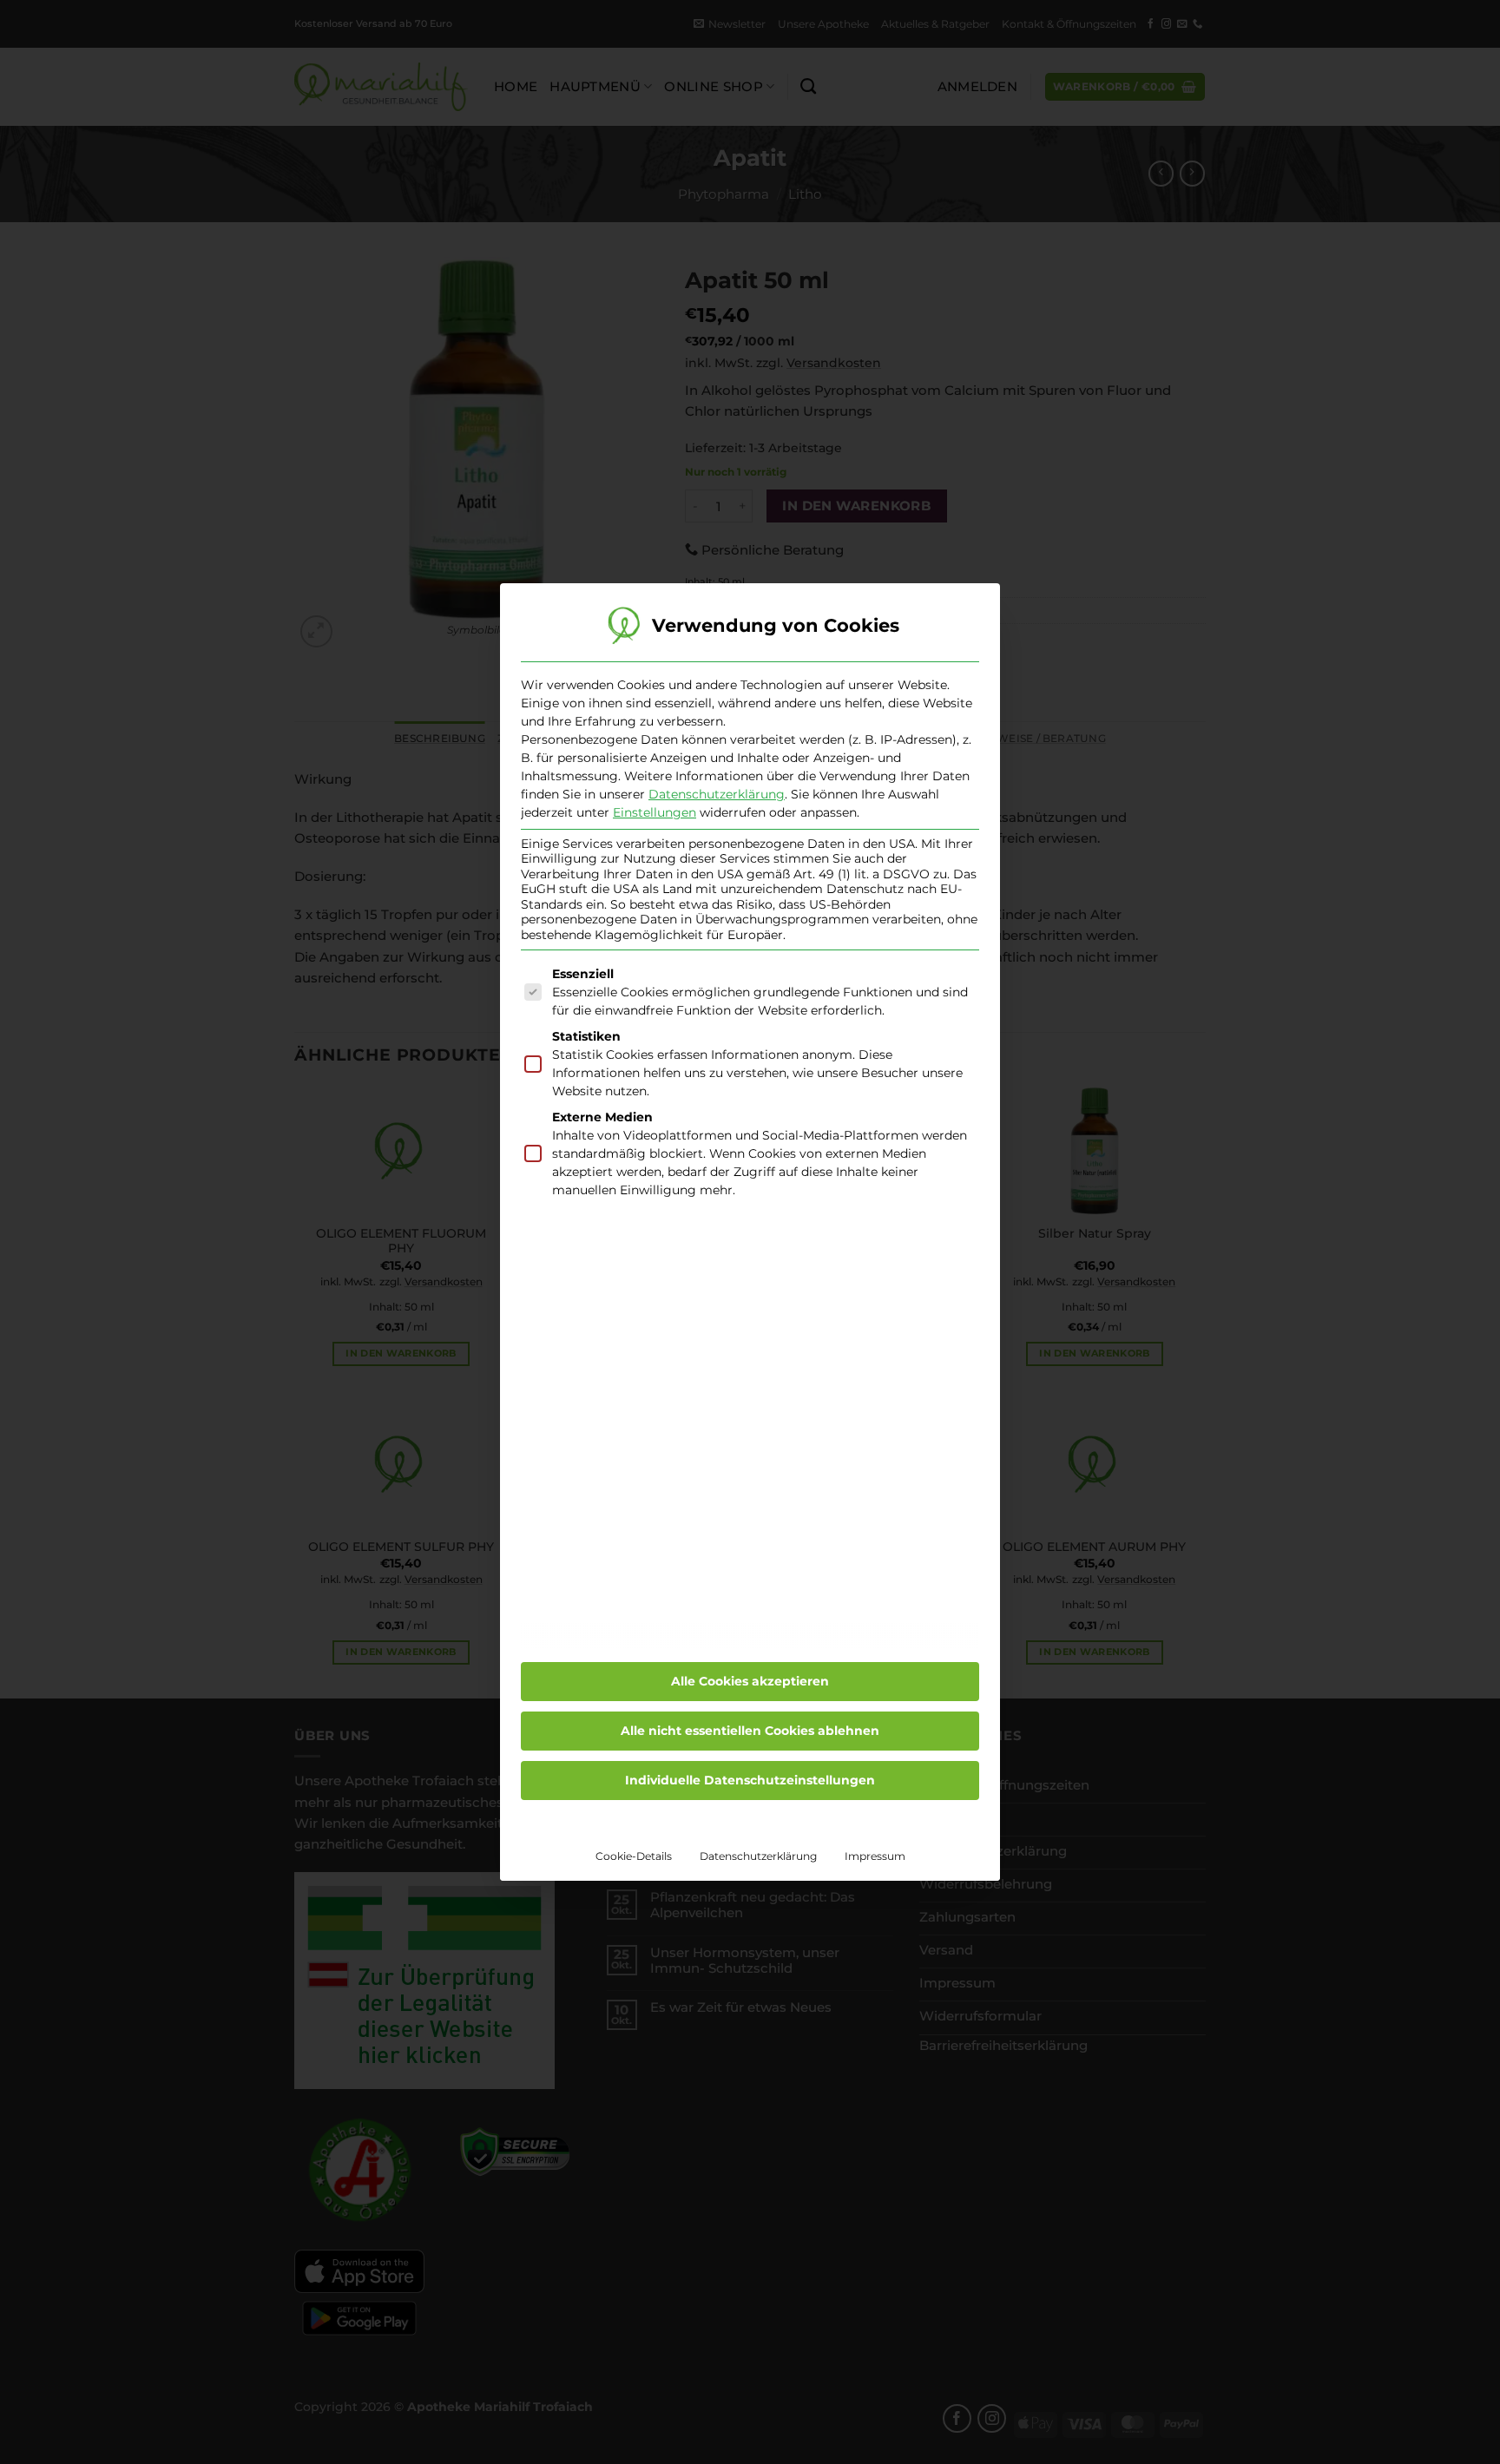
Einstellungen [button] (655, 812)
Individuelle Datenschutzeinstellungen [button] (750, 1780)
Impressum (875, 1856)
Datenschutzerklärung (717, 794)
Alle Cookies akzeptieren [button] (750, 1681)
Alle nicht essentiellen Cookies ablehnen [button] (750, 1731)
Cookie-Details (634, 1856)
